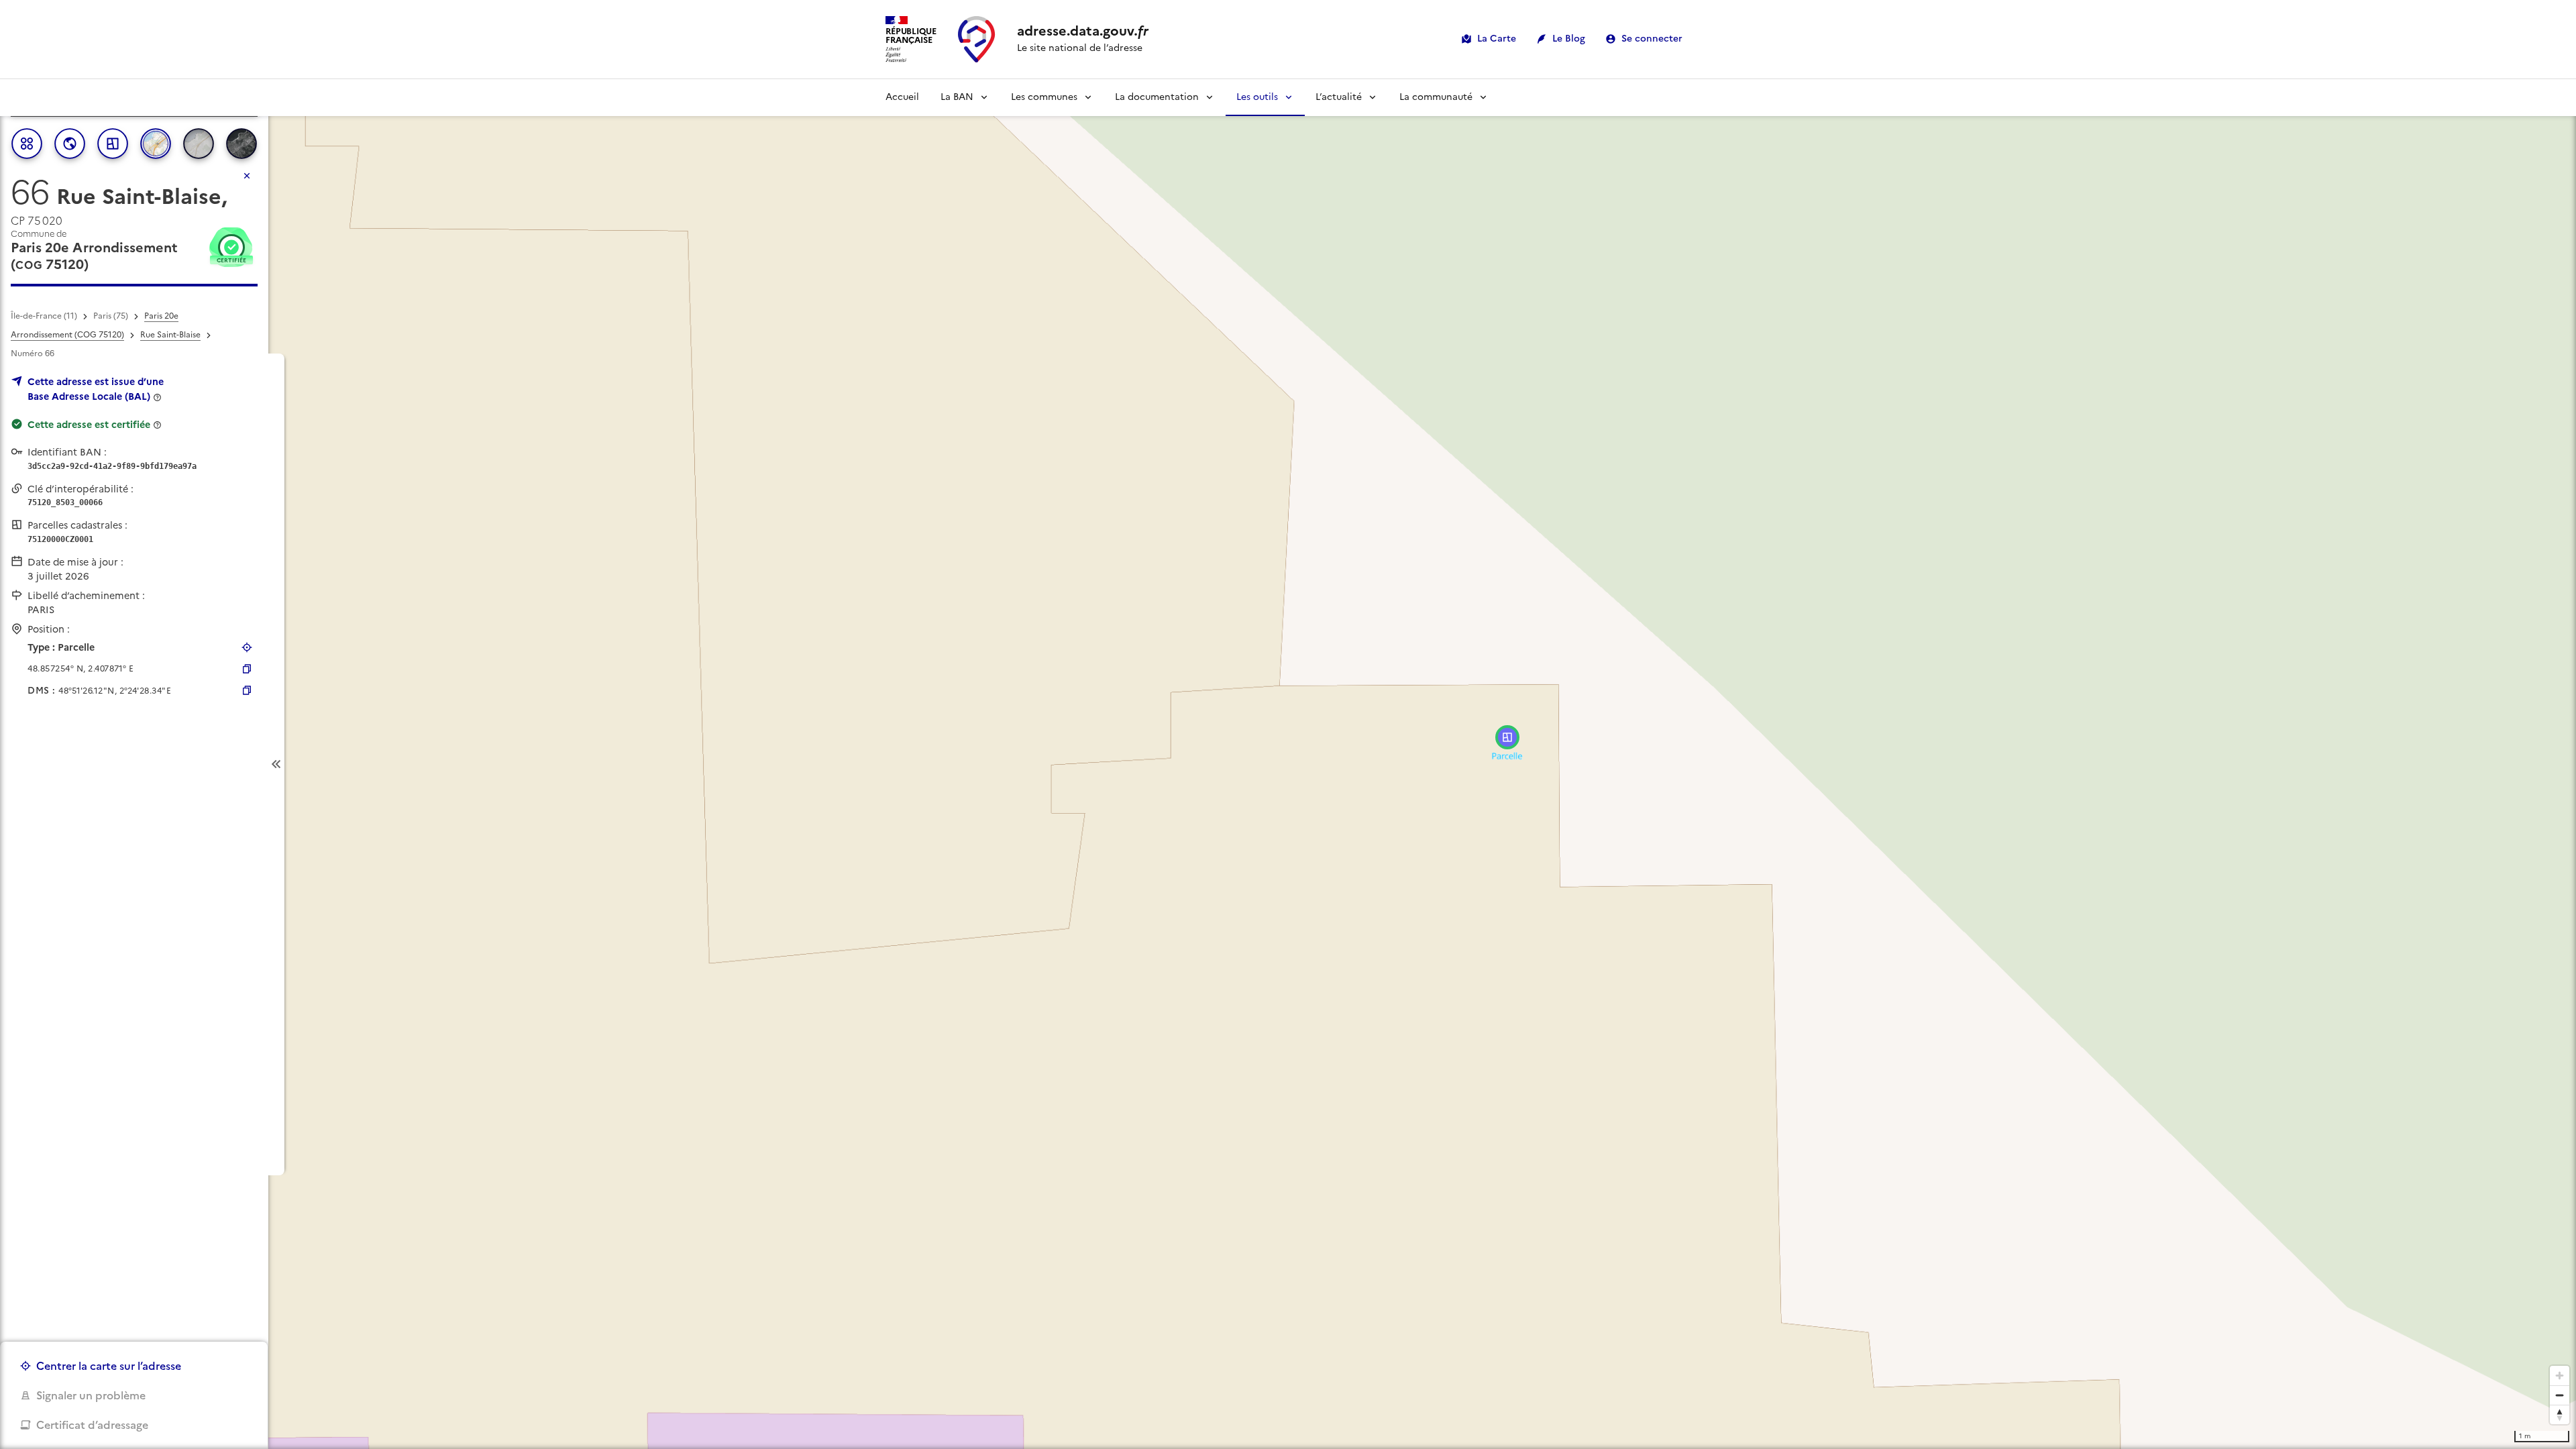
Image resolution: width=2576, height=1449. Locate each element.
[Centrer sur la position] (247, 647)
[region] (1288, 764)
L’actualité (1339, 97)
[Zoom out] (2560, 1395)
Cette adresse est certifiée (89, 425)
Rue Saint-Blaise (170, 335)
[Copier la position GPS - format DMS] (247, 690)
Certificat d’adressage (92, 1425)
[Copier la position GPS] (247, 669)
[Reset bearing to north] (2560, 1414)
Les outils (1257, 97)
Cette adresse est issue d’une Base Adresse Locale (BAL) (96, 389)
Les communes (1044, 97)
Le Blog (1569, 39)
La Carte (1497, 39)
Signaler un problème (91, 1395)
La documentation (1157, 97)
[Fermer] (247, 176)
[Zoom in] (2560, 1376)
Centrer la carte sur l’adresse (109, 1366)
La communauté (1436, 97)
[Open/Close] (276, 764)
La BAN (957, 97)
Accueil (902, 97)
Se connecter (1652, 39)
